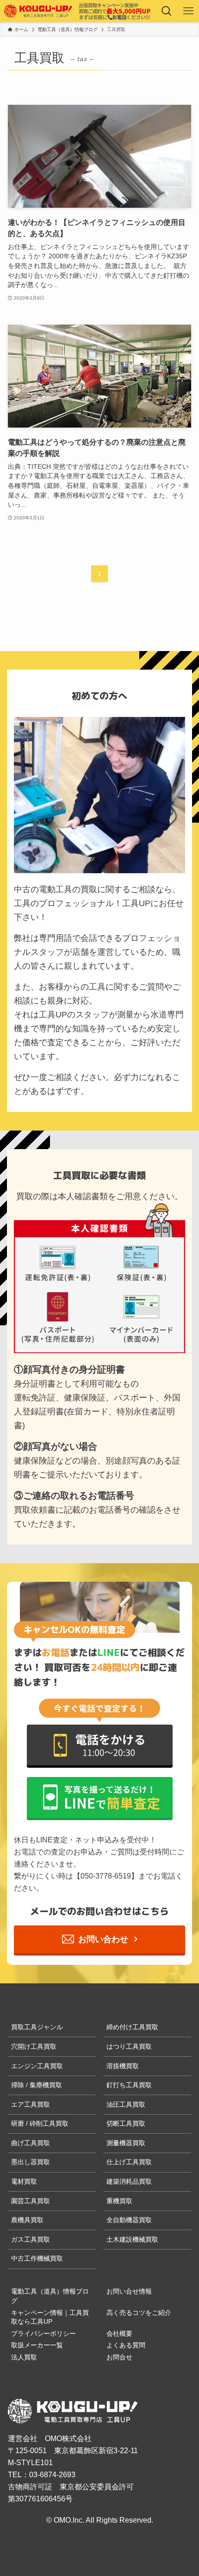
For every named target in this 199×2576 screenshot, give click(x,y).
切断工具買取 (126, 2123)
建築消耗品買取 (129, 2181)
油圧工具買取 (126, 2104)
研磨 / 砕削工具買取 (40, 2123)
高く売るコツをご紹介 (139, 2313)
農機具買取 (27, 2220)
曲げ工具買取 (31, 2143)
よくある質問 (126, 2345)
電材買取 (24, 2181)
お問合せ (119, 2357)
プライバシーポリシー (44, 2333)
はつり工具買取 (129, 2046)
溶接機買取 (123, 2066)
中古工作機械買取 (37, 2258)
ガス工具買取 (31, 2239)
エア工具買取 (31, 2104)
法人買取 (24, 2357)
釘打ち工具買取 (129, 2085)
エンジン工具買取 (37, 2066)
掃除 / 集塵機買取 (37, 2085)
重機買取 (119, 2201)
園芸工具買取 (31, 2201)
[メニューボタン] (188, 11)
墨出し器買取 (31, 2162)
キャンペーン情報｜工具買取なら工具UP (50, 2317)
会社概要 (119, 2333)
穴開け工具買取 (34, 2046)
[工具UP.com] (39, 11)
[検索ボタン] (166, 11)
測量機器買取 (126, 2143)
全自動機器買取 (129, 2220)
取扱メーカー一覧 (37, 2345)
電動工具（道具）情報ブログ (50, 2296)
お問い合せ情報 (129, 2291)
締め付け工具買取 (132, 2027)
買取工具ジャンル (37, 2027)
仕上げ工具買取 (129, 2162)
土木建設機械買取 (132, 2239)
